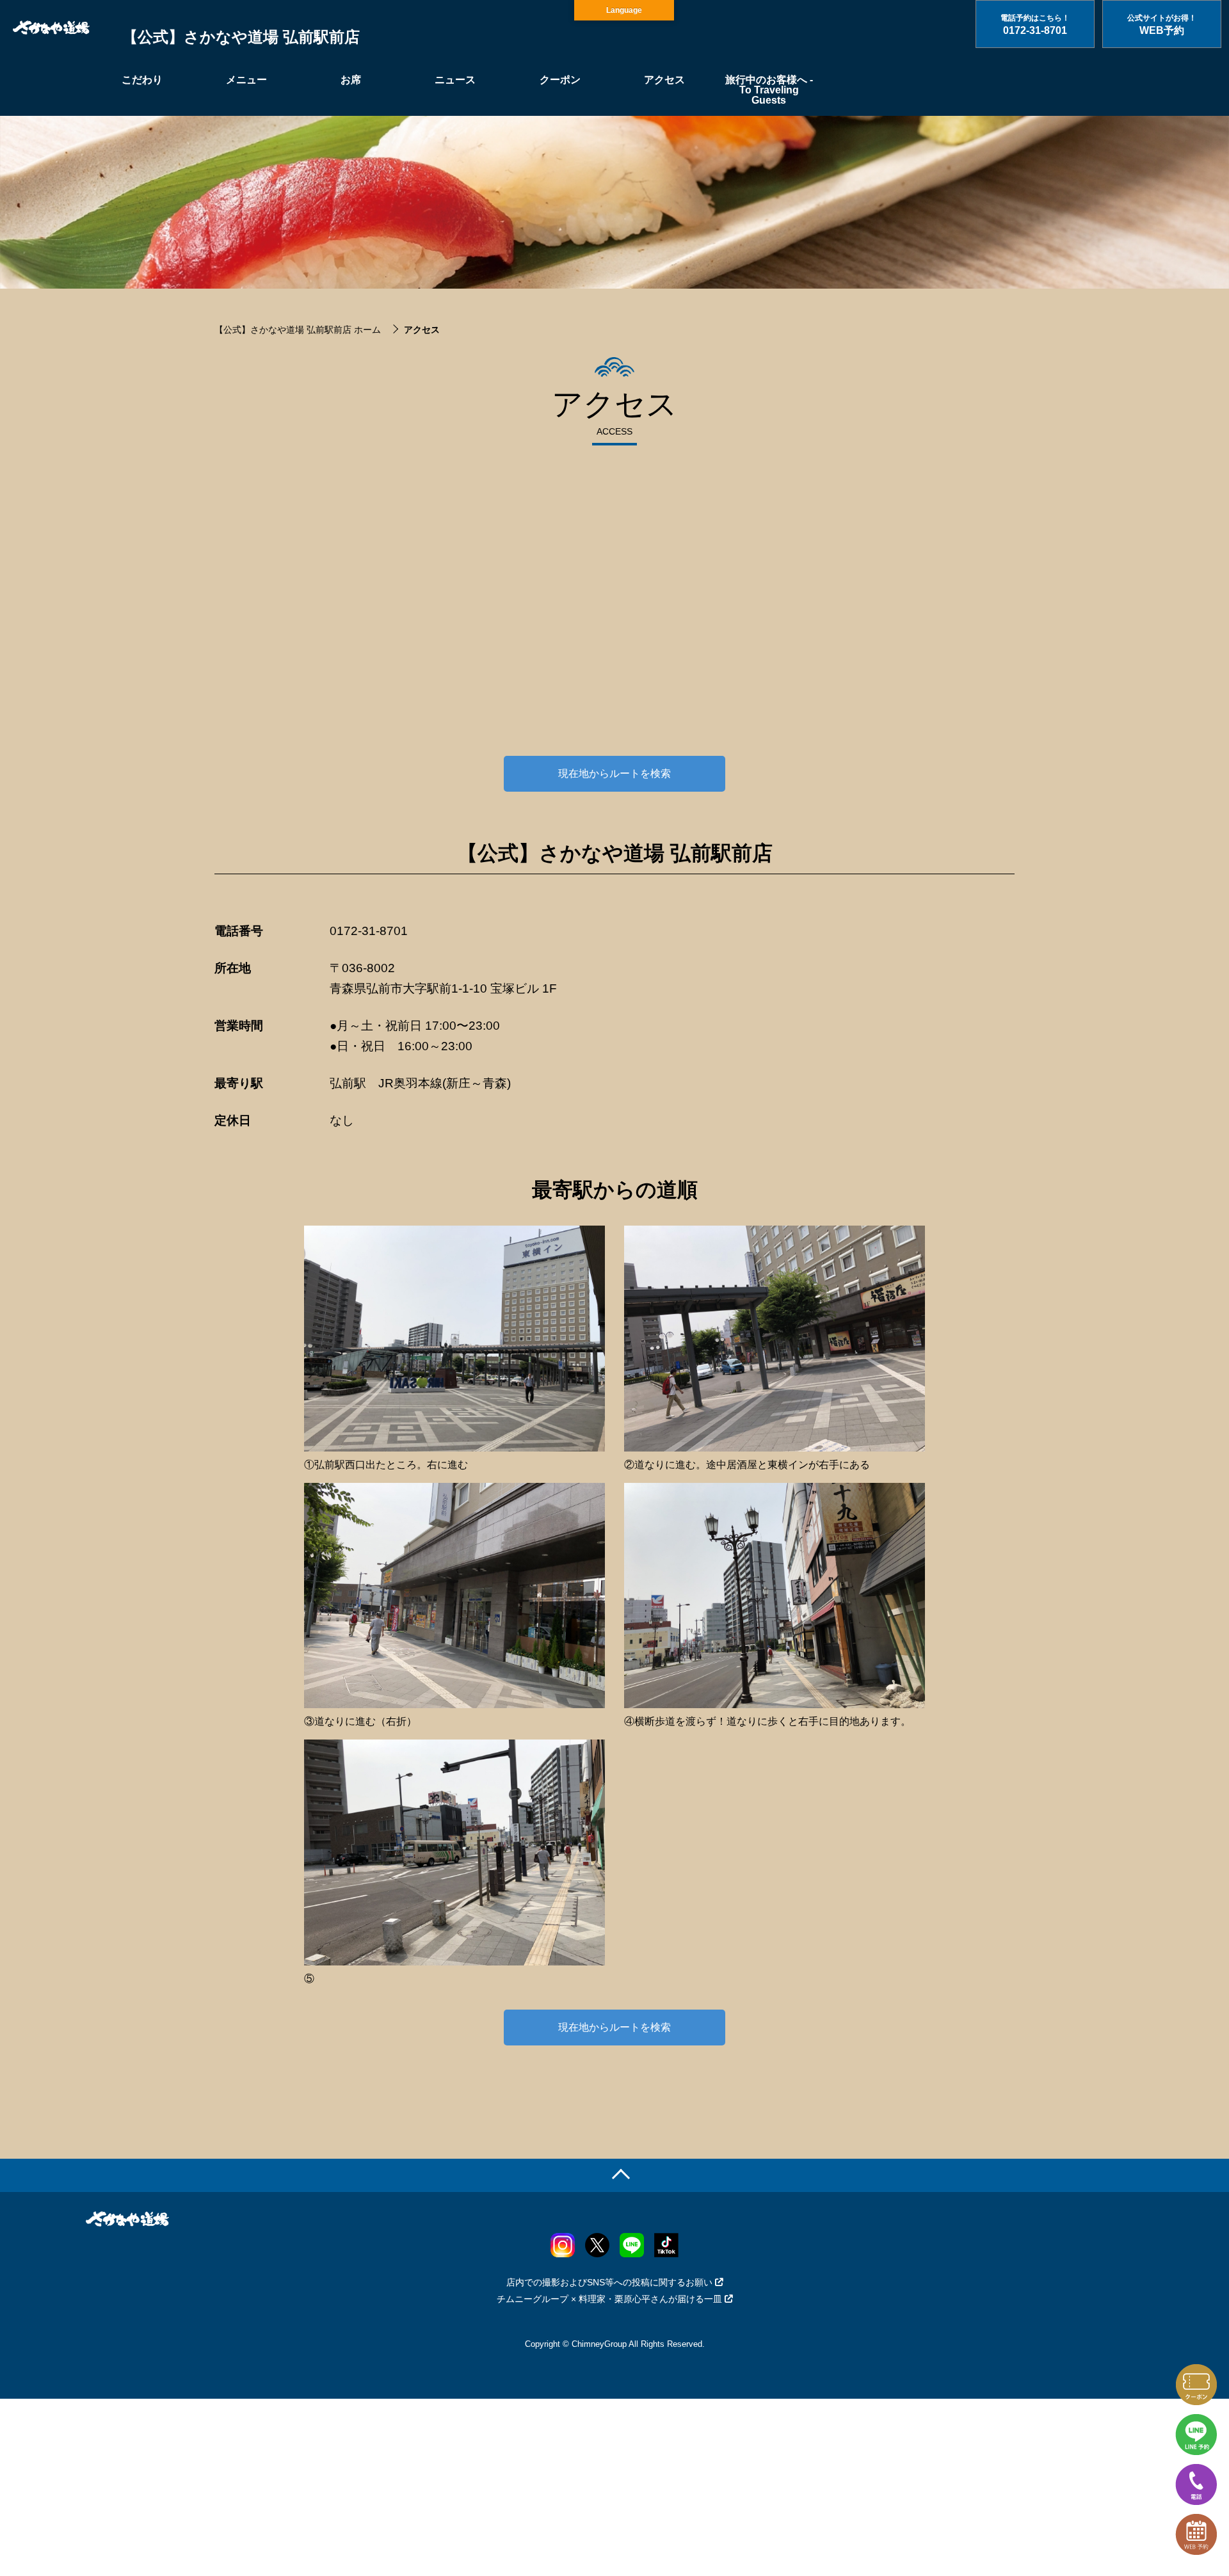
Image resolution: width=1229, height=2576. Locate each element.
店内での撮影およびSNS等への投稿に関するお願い (609, 2282)
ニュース (455, 80)
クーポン (560, 80)
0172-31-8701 (369, 931)
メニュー (246, 80)
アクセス (664, 80)
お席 (351, 80)
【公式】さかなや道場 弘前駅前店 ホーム (298, 330)
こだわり (142, 80)
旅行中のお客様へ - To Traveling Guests (769, 90)
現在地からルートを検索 (614, 773)
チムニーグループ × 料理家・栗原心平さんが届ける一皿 (609, 2299)
